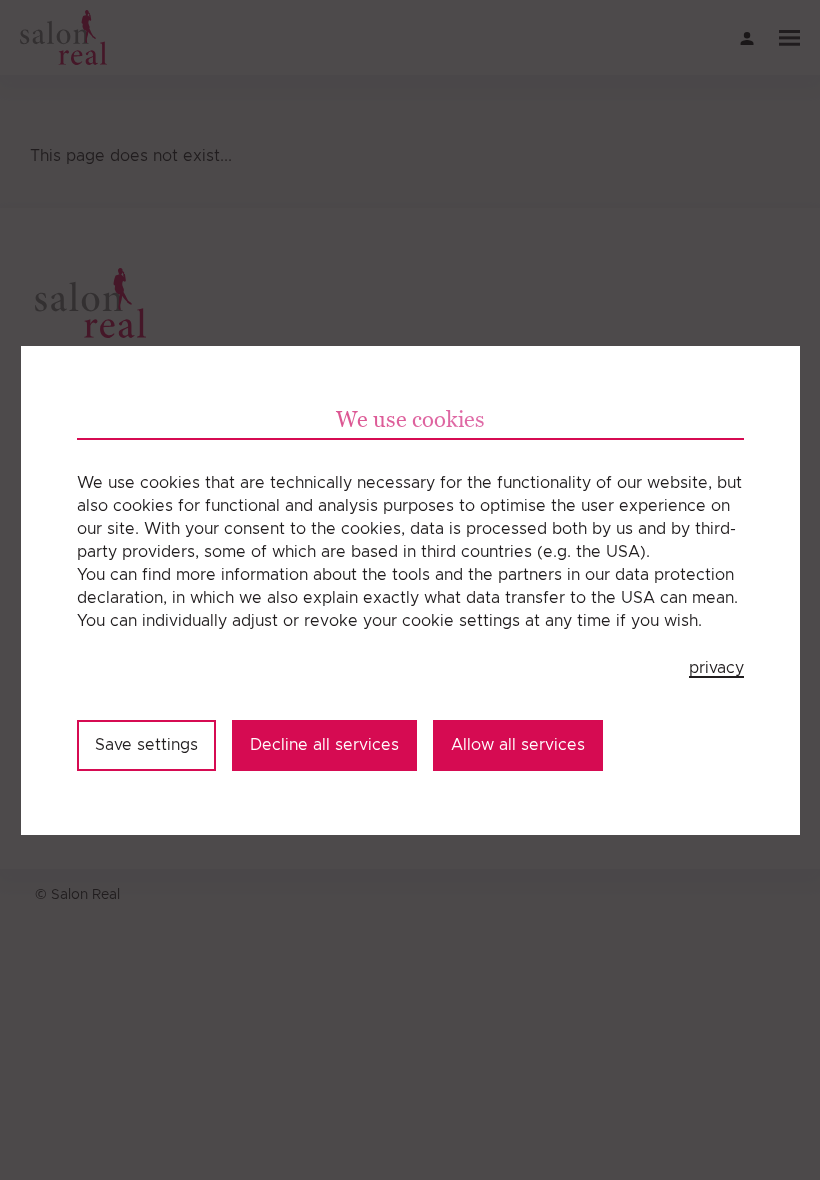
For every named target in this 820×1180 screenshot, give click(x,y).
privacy (716, 668)
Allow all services (518, 745)
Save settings (146, 745)
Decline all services (324, 745)
